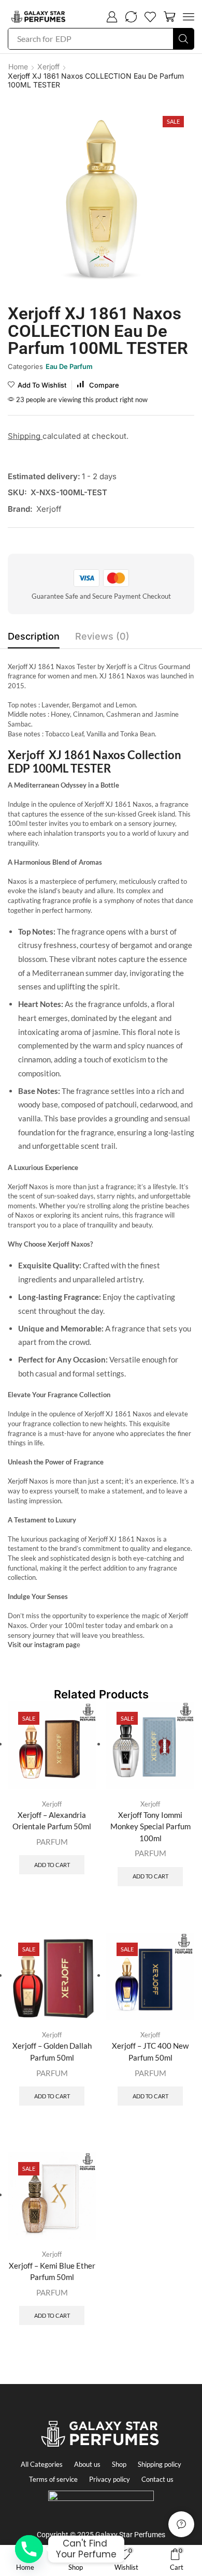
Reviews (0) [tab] (102, 636)
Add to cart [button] (52, 1865)
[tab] (34, 639)
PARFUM (52, 1842)
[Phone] (29, 2549)
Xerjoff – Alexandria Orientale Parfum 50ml (52, 1820)
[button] (112, 17)
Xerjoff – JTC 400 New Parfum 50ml (150, 2051)
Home (18, 66)
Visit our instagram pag (42, 1645)
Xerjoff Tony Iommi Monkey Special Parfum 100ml (150, 1826)
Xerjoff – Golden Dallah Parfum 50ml (52, 2051)
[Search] (183, 39)
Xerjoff (48, 66)
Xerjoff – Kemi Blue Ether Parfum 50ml (52, 2271)
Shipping (25, 436)
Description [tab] (34, 636)
